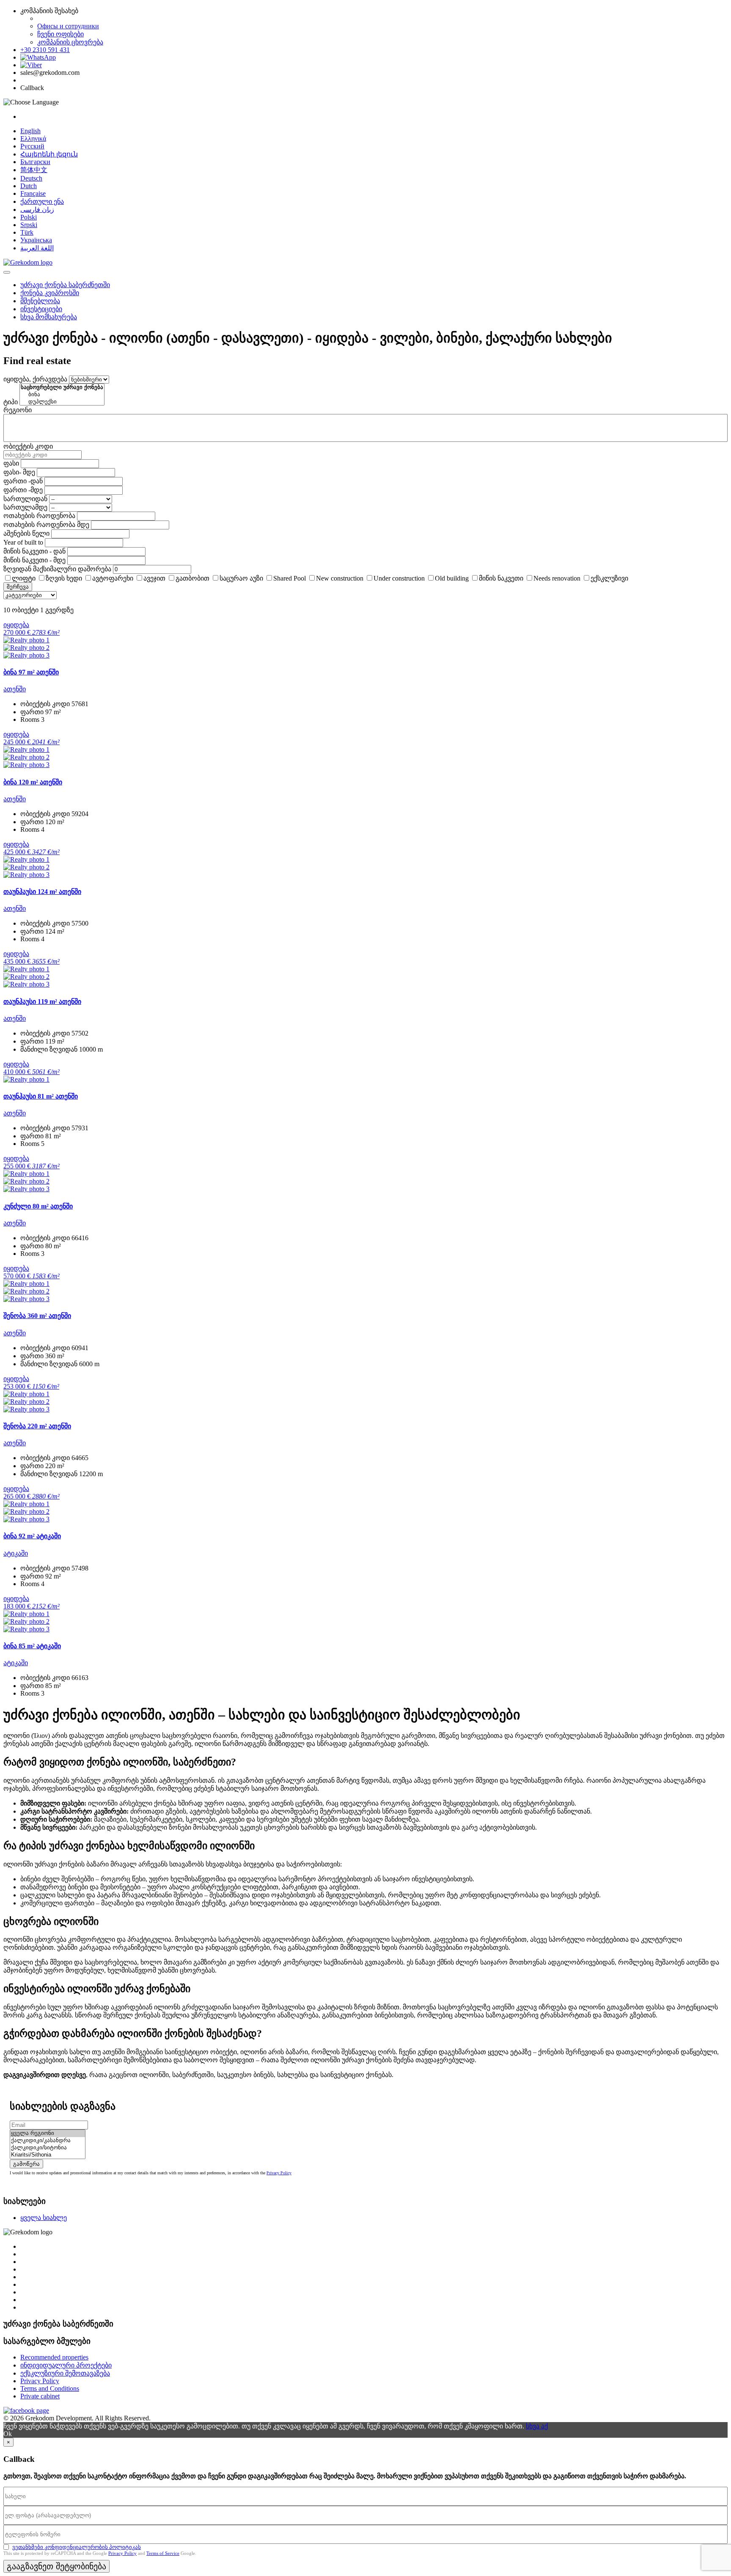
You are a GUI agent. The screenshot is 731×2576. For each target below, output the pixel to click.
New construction (340, 578)
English (30, 131)
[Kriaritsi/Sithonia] (48, 2155)
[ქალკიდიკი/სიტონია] (48, 2148)
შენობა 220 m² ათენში (37, 1426)
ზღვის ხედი (64, 578)
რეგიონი (18, 410)
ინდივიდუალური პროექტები (66, 2365)
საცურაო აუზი (241, 578)
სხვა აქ (537, 2426)
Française (33, 193)
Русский (32, 146)
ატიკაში (16, 1553)
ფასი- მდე (19, 472)
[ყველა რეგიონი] (48, 2133)
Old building (452, 578)
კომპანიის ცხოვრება (70, 42)
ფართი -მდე (23, 490)
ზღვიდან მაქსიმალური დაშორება (57, 569)
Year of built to (23, 542)
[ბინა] (62, 395)
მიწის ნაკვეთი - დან (34, 551)
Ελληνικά (33, 138)
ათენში (15, 689)
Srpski (29, 225)
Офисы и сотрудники (68, 26)
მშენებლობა (40, 301)
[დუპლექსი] (62, 402)
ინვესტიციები (41, 309)
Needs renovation (557, 578)
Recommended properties (54, 2357)
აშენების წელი (26, 533)
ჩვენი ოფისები (60, 34)
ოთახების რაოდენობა (39, 516)
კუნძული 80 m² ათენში (38, 1206)
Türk (27, 232)
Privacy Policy (279, 2173)
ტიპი (11, 402)
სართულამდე (25, 507)
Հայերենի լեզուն (49, 154)
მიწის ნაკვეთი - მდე (34, 560)
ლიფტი (24, 578)
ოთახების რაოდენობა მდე (46, 525)
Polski (29, 217)
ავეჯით (154, 578)
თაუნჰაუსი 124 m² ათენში (42, 892)
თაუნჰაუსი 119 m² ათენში (42, 1002)
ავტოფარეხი (113, 578)
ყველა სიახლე (44, 2218)
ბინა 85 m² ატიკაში (32, 1646)
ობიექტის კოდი (28, 446)
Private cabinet (40, 2396)
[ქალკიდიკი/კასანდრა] (48, 2141)
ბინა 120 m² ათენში (33, 782)
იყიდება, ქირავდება (35, 379)
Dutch (29, 186)
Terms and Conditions (50, 2388)
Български (35, 162)
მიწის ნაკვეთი (501, 578)
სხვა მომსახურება (49, 317)
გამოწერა (26, 2164)
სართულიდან (25, 499)
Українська (36, 240)
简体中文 (34, 170)
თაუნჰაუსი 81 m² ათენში (41, 1096)
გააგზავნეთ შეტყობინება (56, 2566)
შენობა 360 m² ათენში (37, 1316)
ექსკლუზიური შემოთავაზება (65, 2373)
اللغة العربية (37, 248)
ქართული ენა (42, 201)
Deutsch (31, 178)
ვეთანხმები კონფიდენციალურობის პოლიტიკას (77, 2547)
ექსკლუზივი (609, 578)
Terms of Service (163, 2553)
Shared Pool (290, 578)
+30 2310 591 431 (45, 50)
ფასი (11, 463)
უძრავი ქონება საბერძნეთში (65, 285)
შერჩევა (18, 587)
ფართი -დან (23, 481)
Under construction (399, 578)
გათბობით (192, 578)
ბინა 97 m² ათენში (31, 672)
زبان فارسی (37, 210)
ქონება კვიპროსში (50, 293)
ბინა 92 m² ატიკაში (32, 1536)
